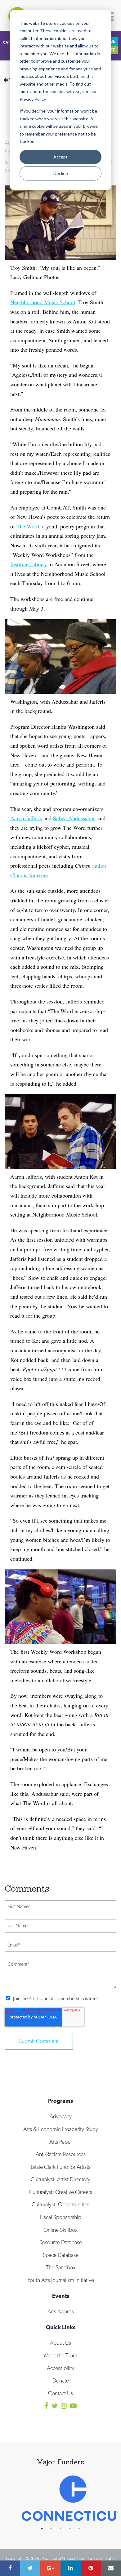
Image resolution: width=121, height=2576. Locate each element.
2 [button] (54, 2529)
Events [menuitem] (61, 2296)
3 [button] (64, 2529)
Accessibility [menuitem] (61, 2368)
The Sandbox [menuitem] (61, 2267)
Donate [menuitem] (61, 2380)
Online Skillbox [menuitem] (60, 2230)
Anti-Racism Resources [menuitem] (61, 2154)
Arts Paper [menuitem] (61, 2142)
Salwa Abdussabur (74, 818)
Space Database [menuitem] (61, 2255)
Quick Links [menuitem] (61, 2327)
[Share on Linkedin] (71, 2568)
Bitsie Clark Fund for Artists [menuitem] (60, 2167)
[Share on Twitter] (30, 2568)
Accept (60, 157)
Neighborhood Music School (43, 302)
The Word (28, 526)
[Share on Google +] (50, 2568)
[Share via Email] (111, 2568)
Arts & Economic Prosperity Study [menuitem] (61, 2129)
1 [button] (45, 2529)
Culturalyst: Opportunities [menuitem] (60, 2204)
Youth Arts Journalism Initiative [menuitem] (61, 2280)
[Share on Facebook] (10, 2568)
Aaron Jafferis (26, 818)
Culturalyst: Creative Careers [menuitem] (60, 2192)
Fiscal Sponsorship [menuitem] (60, 2217)
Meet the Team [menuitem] (61, 2355)
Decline (61, 173)
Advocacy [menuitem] (61, 2116)
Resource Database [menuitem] (61, 2242)
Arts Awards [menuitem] (61, 2311)
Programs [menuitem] (60, 2101)
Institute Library (29, 564)
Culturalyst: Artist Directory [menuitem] (60, 2179)
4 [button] (73, 2529)
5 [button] (82, 2529)
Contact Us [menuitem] (60, 2393)
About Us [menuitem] (60, 2343)
